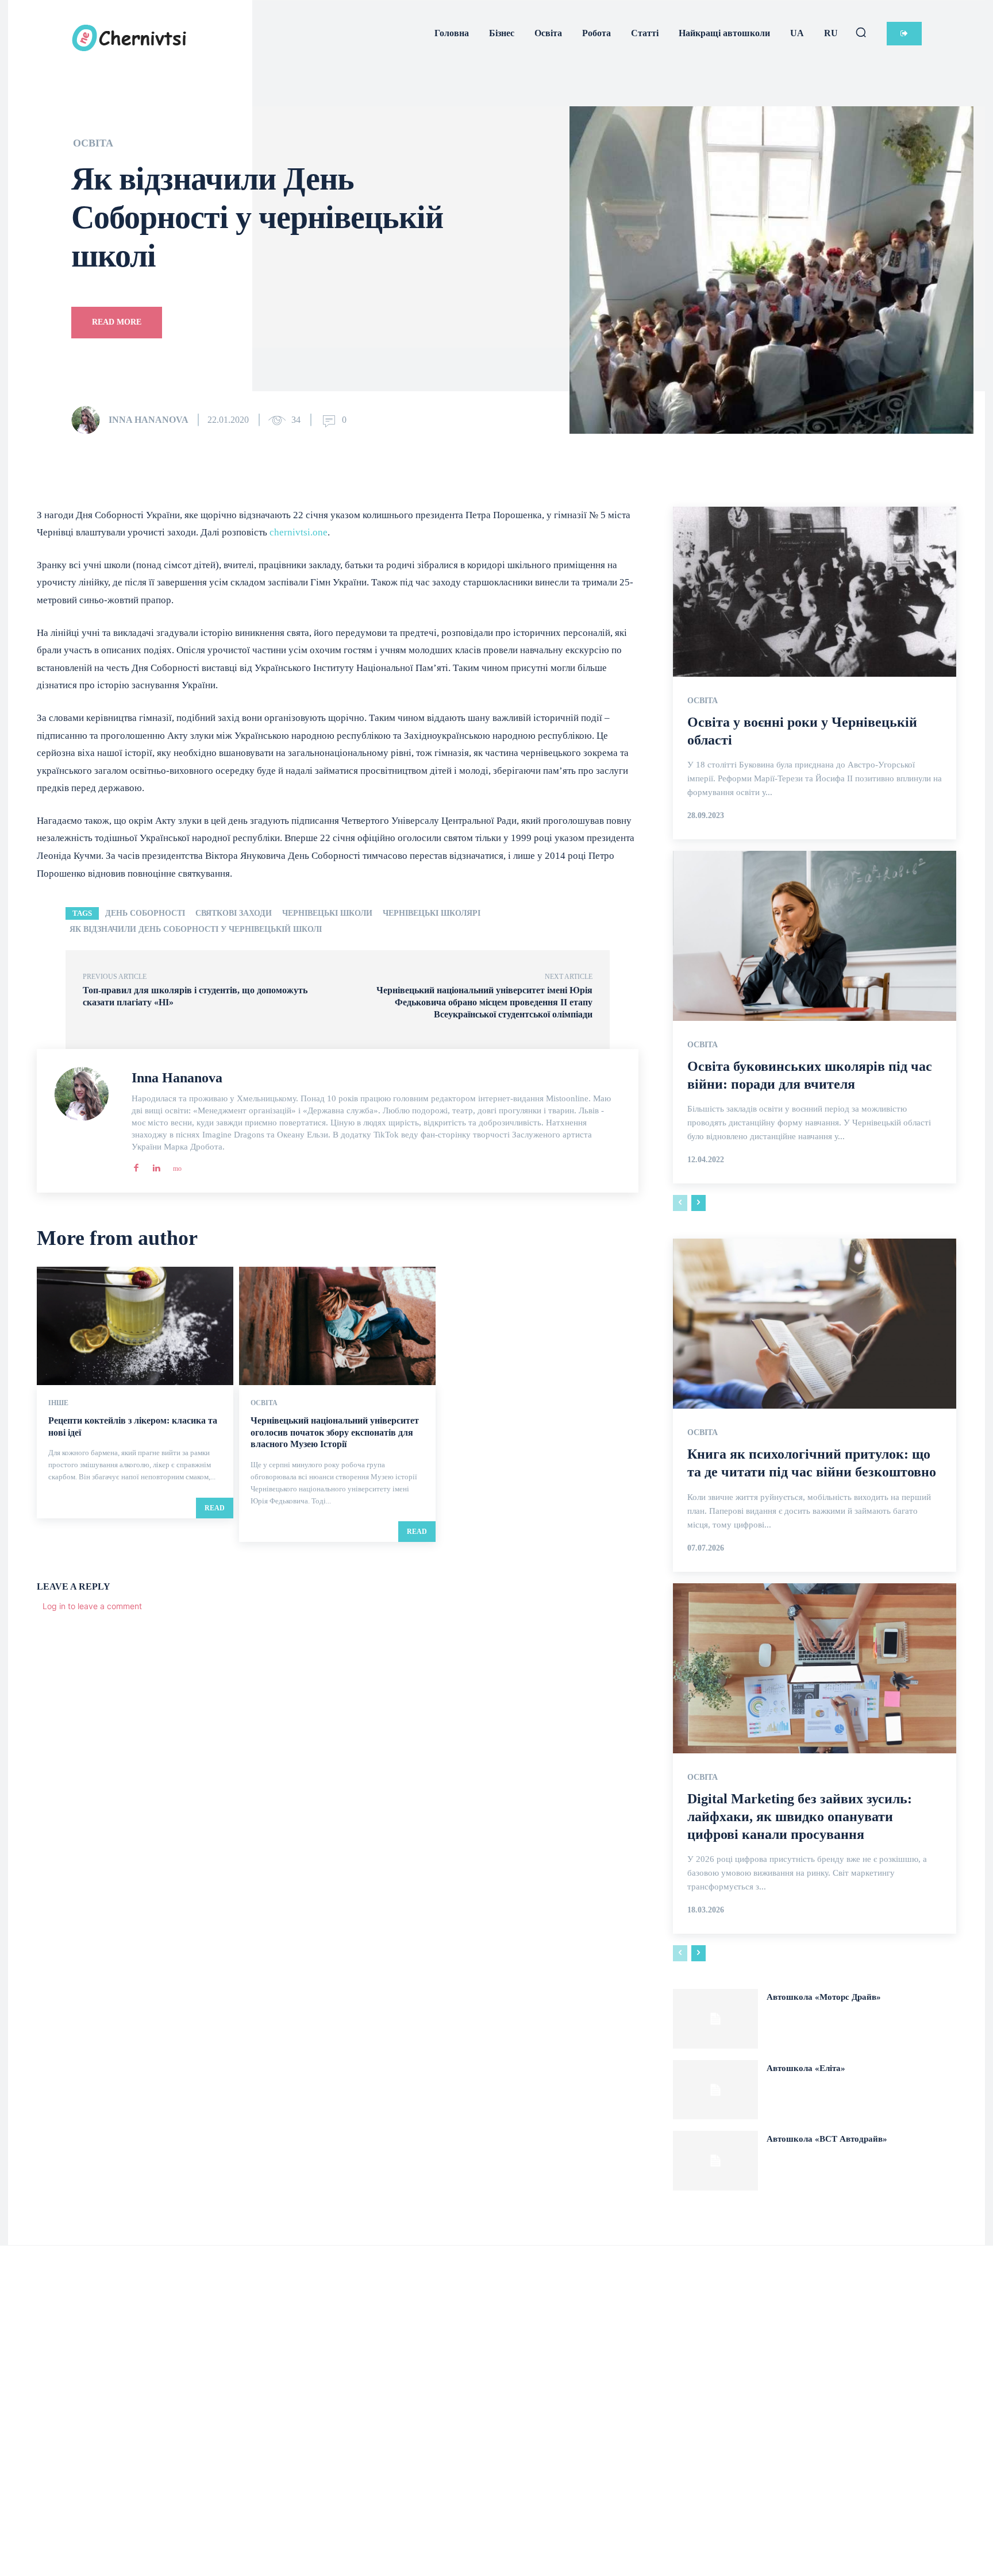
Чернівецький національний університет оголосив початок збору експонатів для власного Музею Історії (335, 1432)
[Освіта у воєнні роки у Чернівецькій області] (815, 592)
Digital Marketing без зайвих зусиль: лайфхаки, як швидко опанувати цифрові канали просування (800, 1817)
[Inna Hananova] (89, 420)
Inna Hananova (149, 420)
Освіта (93, 143)
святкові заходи (234, 913)
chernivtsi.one (299, 532)
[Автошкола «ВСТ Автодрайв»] (715, 2161)
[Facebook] (136, 1165)
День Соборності (145, 913)
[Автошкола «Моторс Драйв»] (715, 2019)
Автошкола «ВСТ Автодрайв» (827, 2139)
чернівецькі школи (327, 913)
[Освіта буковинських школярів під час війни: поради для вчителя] (815, 936)
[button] (861, 32)
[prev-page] (680, 1203)
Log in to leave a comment (92, 1606)
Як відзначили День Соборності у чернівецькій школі (196, 929)
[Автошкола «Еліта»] (715, 2090)
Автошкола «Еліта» (806, 2068)
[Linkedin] (156, 1165)
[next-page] (698, 1203)
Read (215, 1508)
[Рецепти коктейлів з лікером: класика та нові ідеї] (135, 1326)
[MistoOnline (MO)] (176, 1165)
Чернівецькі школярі (432, 913)
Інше (58, 1403)
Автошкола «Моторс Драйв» (824, 1997)
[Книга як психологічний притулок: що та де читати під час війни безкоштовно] (815, 1324)
